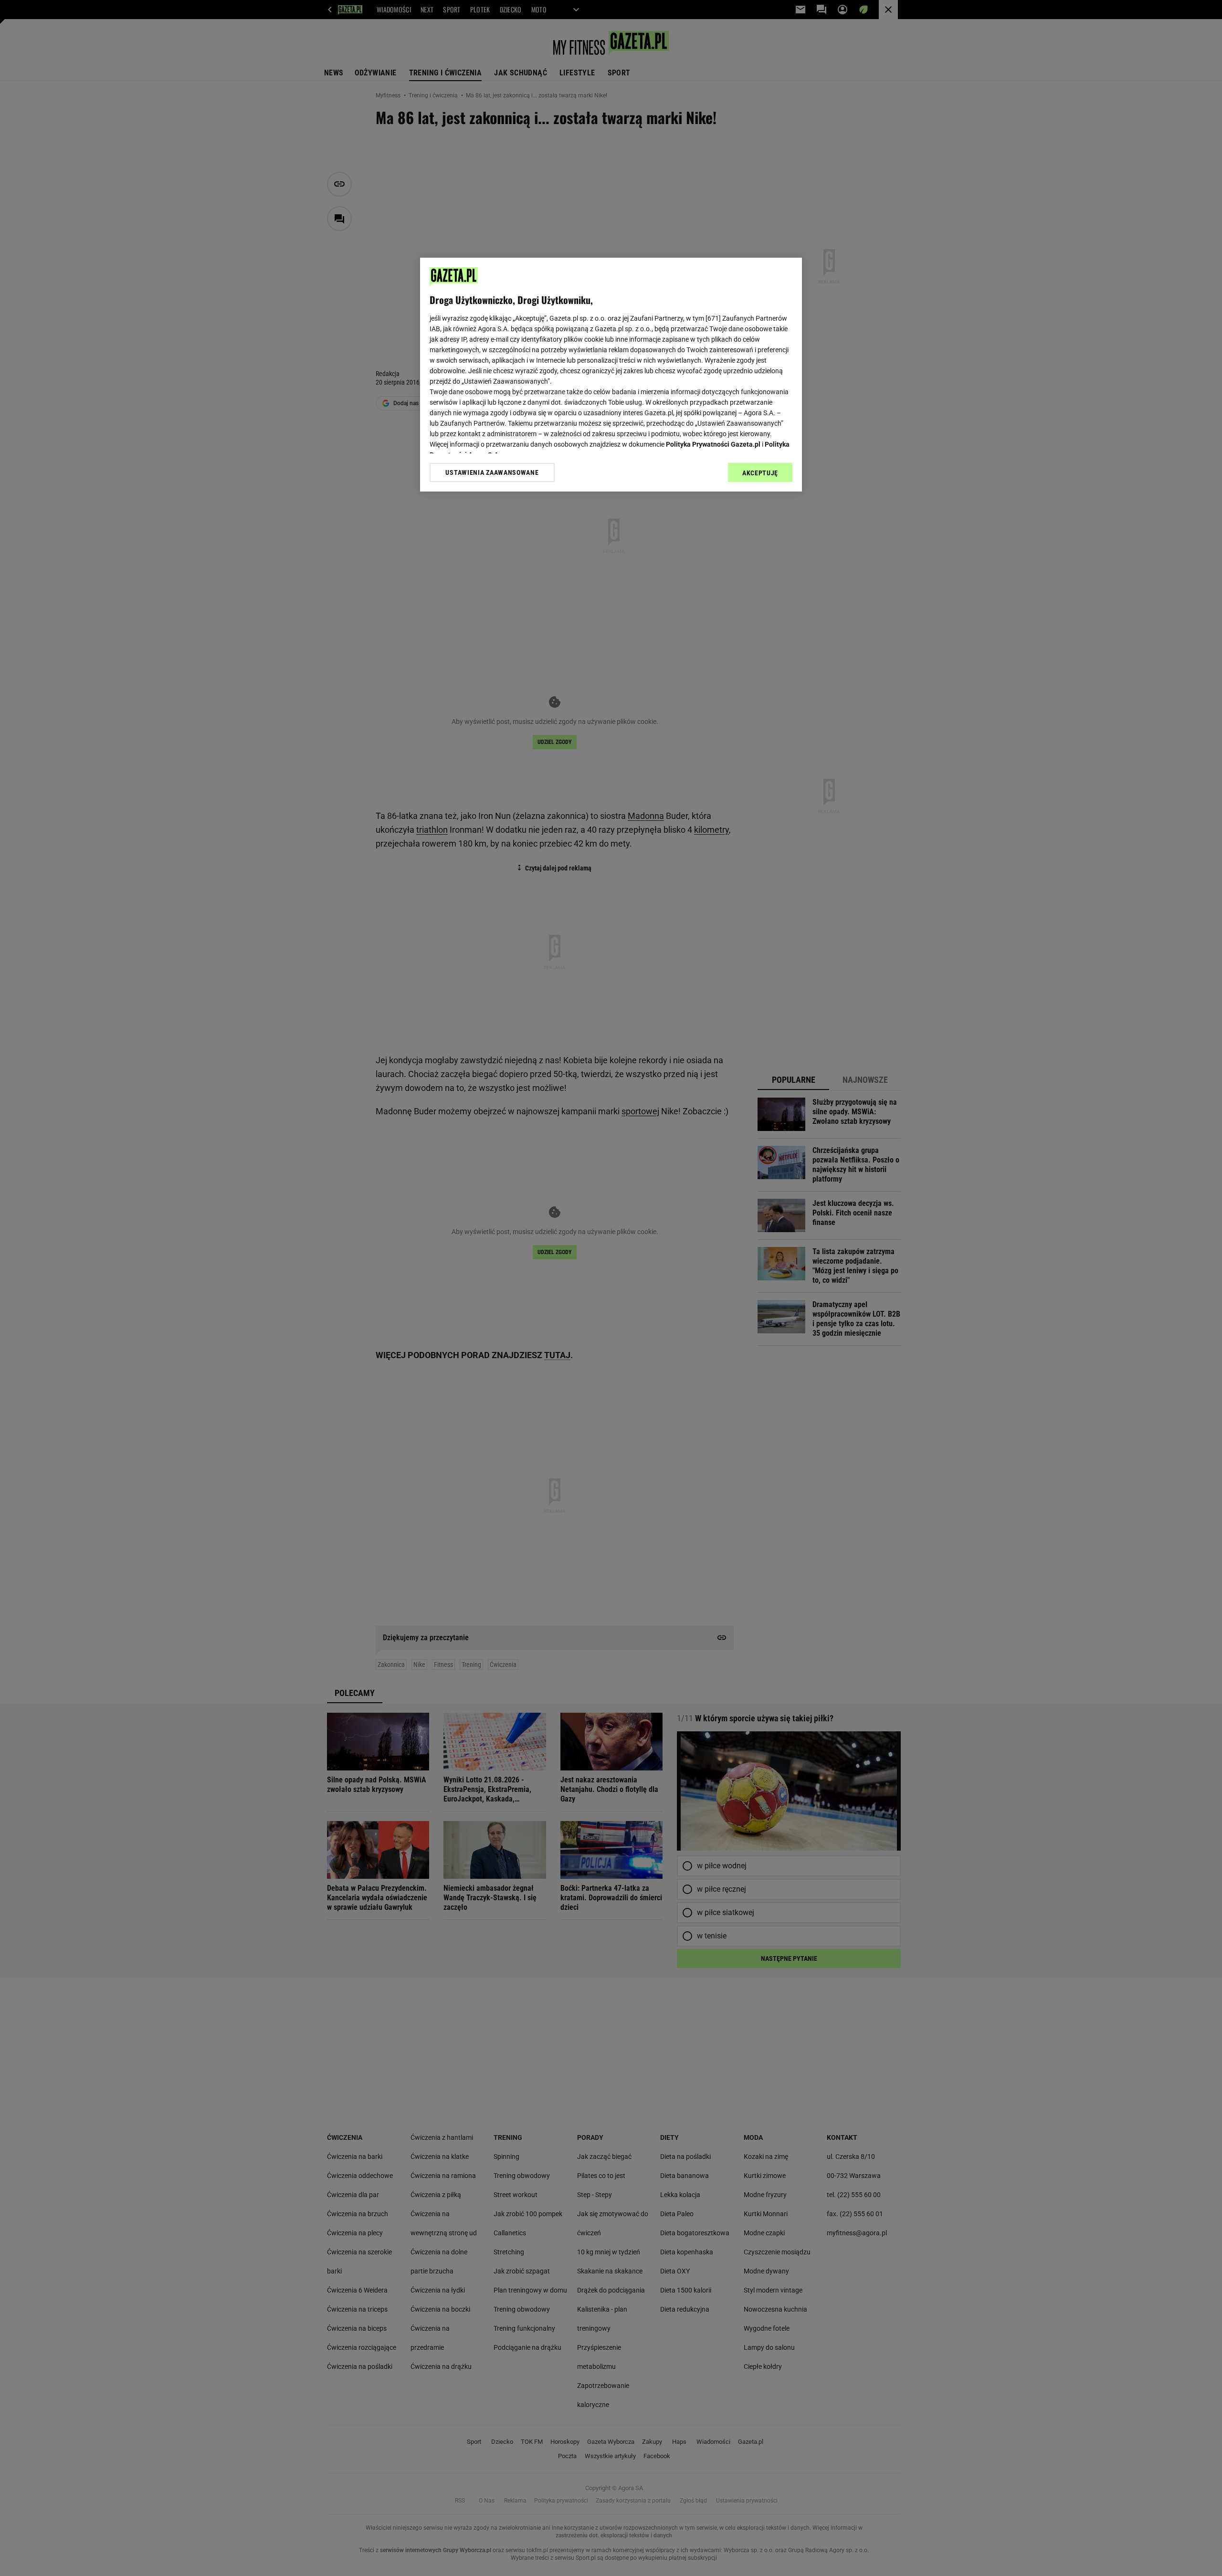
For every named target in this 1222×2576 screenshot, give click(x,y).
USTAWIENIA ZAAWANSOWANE (492, 472)
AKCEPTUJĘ (760, 473)
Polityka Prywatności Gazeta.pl (713, 444)
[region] (611, 375)
